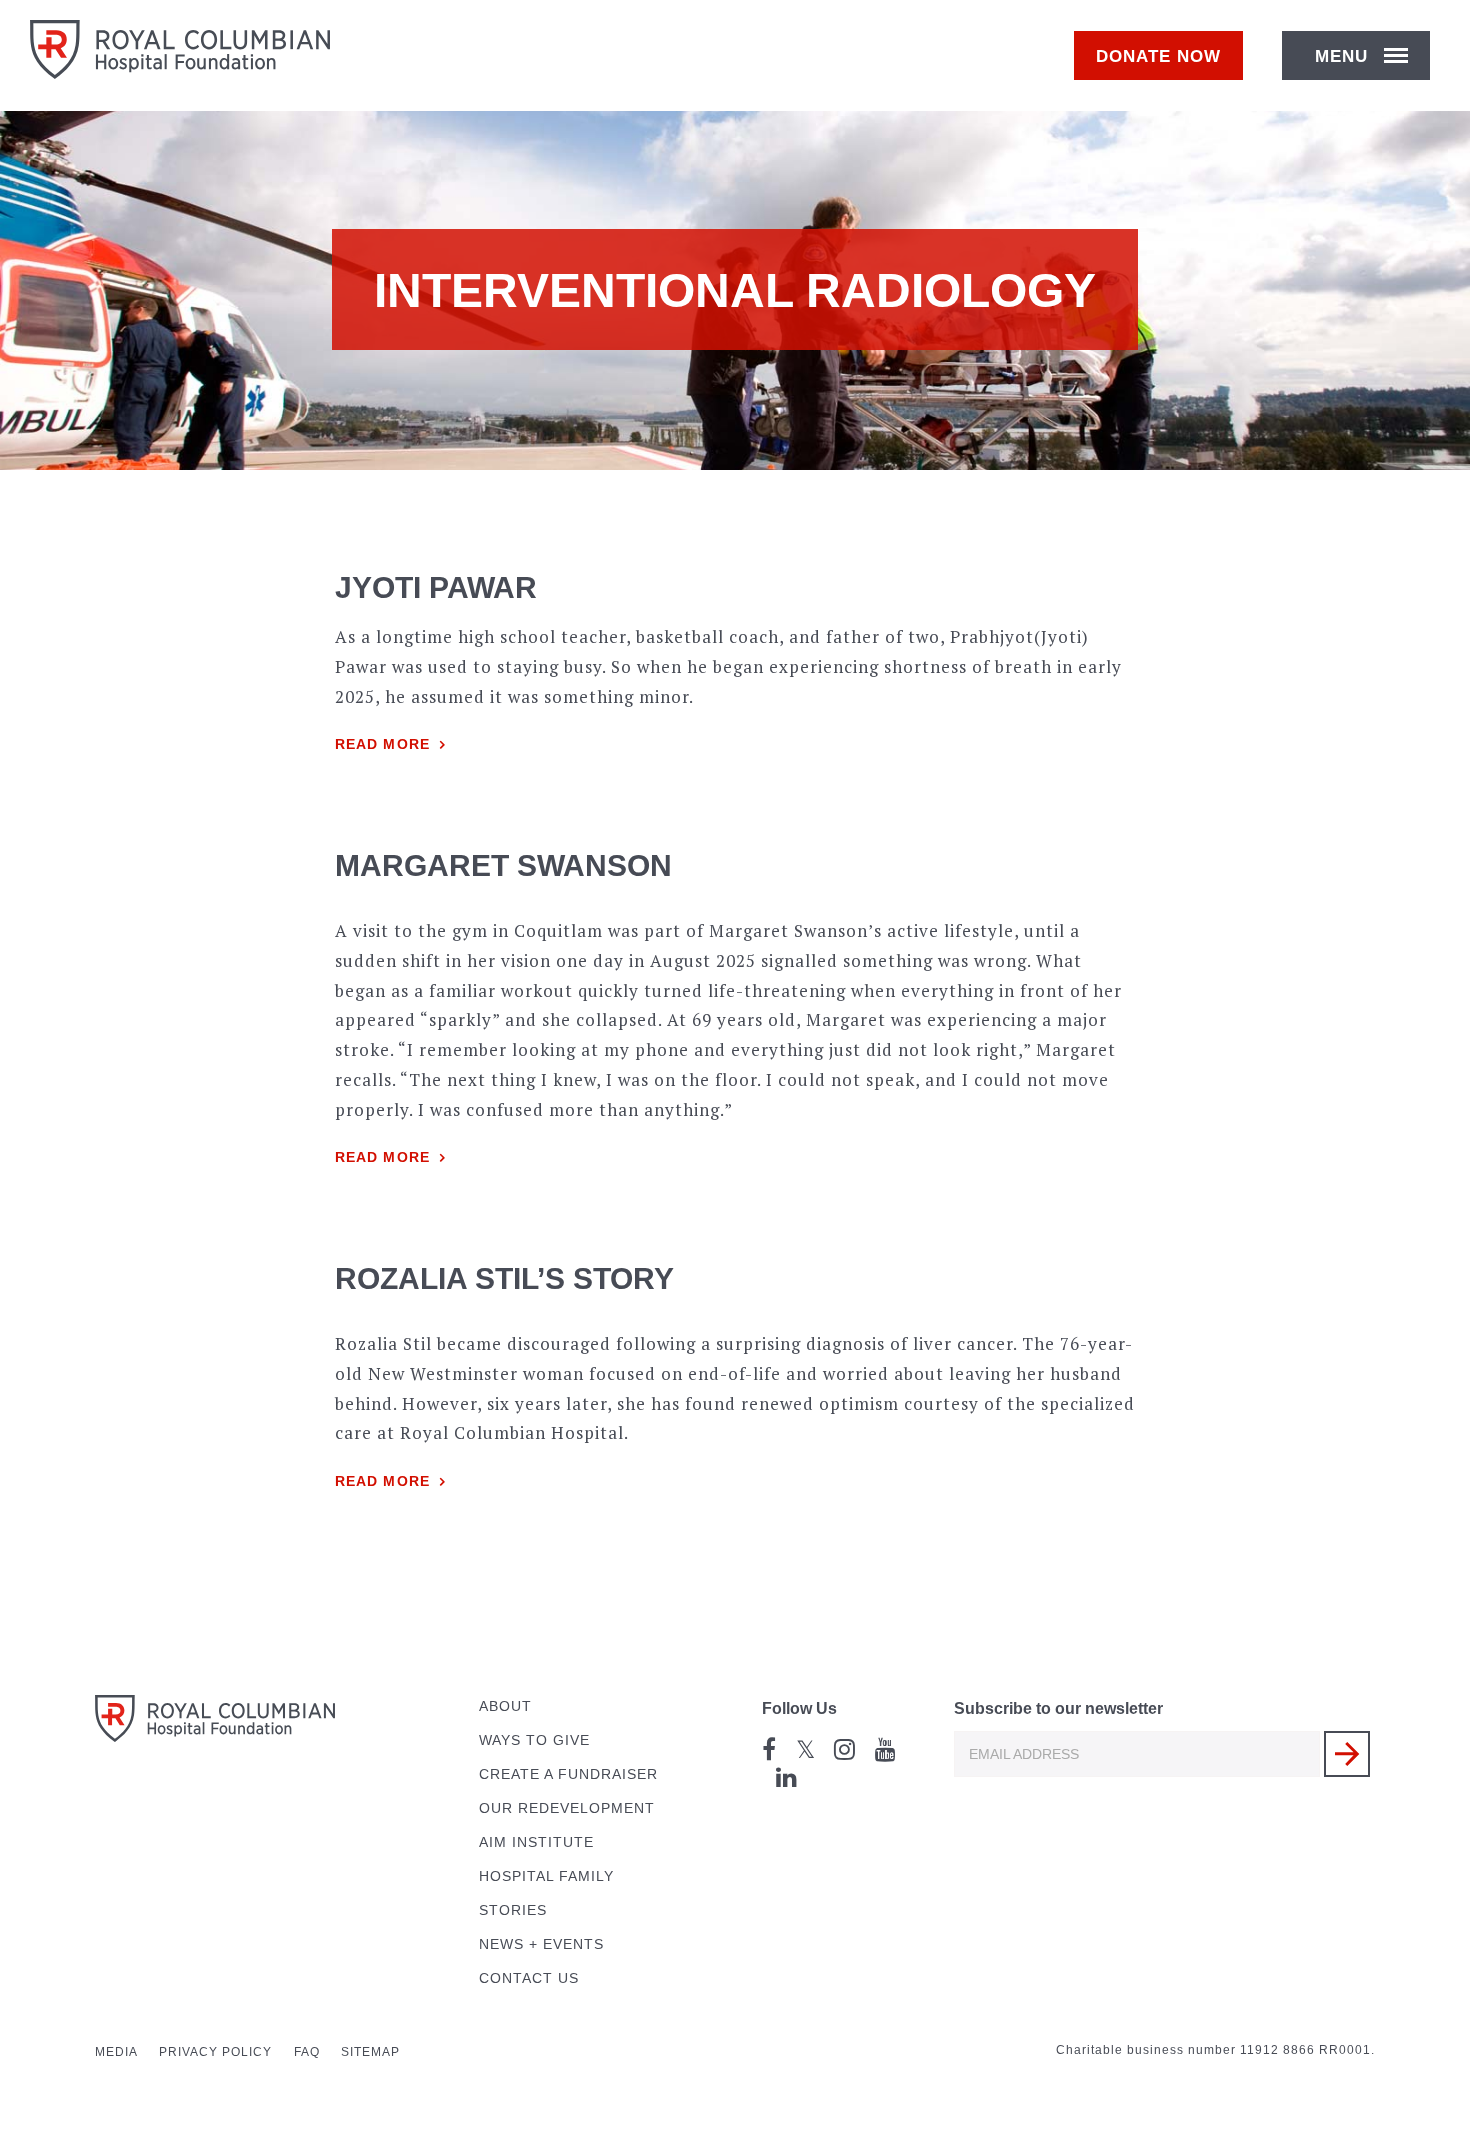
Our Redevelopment (567, 1808)
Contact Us (529, 1978)
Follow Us (799, 1708)
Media (116, 2052)
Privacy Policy (215, 2052)
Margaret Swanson (503, 865)
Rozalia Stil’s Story (504, 1278)
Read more (382, 744)
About (505, 1706)
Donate (1158, 56)
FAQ (307, 2052)
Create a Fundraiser (568, 1774)
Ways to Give (534, 1740)
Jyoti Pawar (436, 587)
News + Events (541, 1944)
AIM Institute (536, 1842)
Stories (513, 1910)
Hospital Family (546, 1876)
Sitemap (370, 2052)
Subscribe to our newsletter (1058, 1708)
